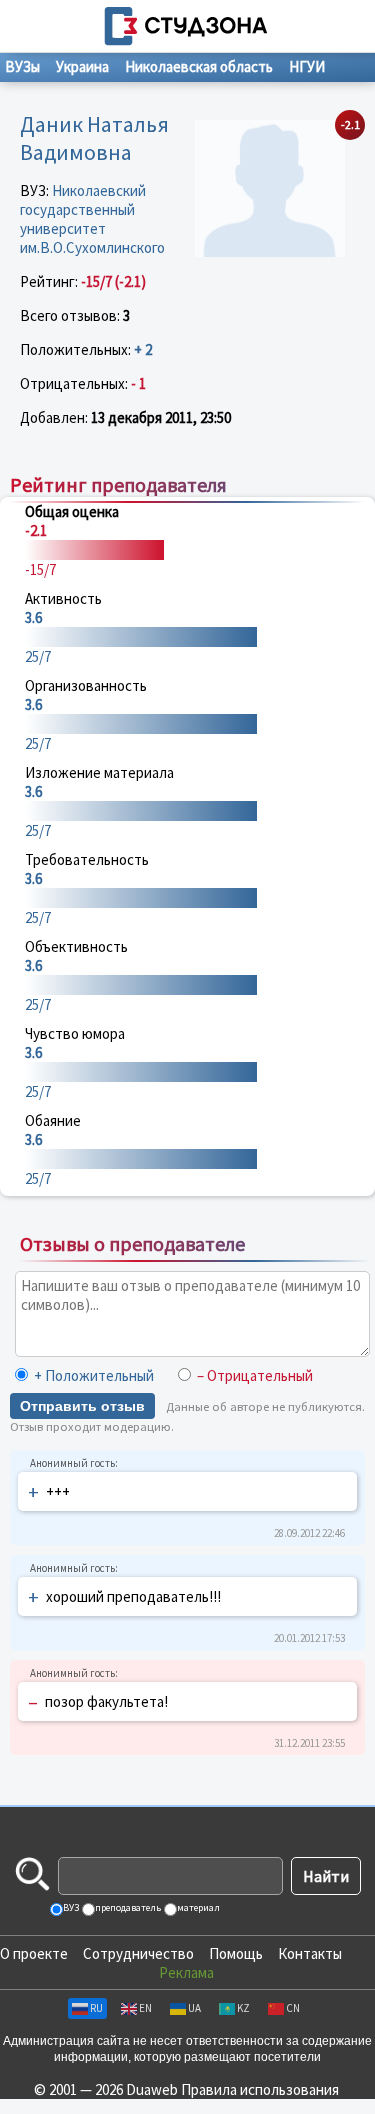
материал (197, 1907)
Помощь (236, 1953)
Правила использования (260, 2089)
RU (96, 2008)
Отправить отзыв (82, 1406)
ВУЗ (70, 1907)
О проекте (34, 1953)
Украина (82, 66)
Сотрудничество (138, 1953)
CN (293, 2008)
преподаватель (127, 1907)
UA (194, 2008)
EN (145, 2008)
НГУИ (307, 66)
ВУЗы (22, 66)
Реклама (186, 1972)
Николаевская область (199, 66)
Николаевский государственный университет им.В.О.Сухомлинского (92, 219)
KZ (243, 2008)
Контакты (310, 1953)
